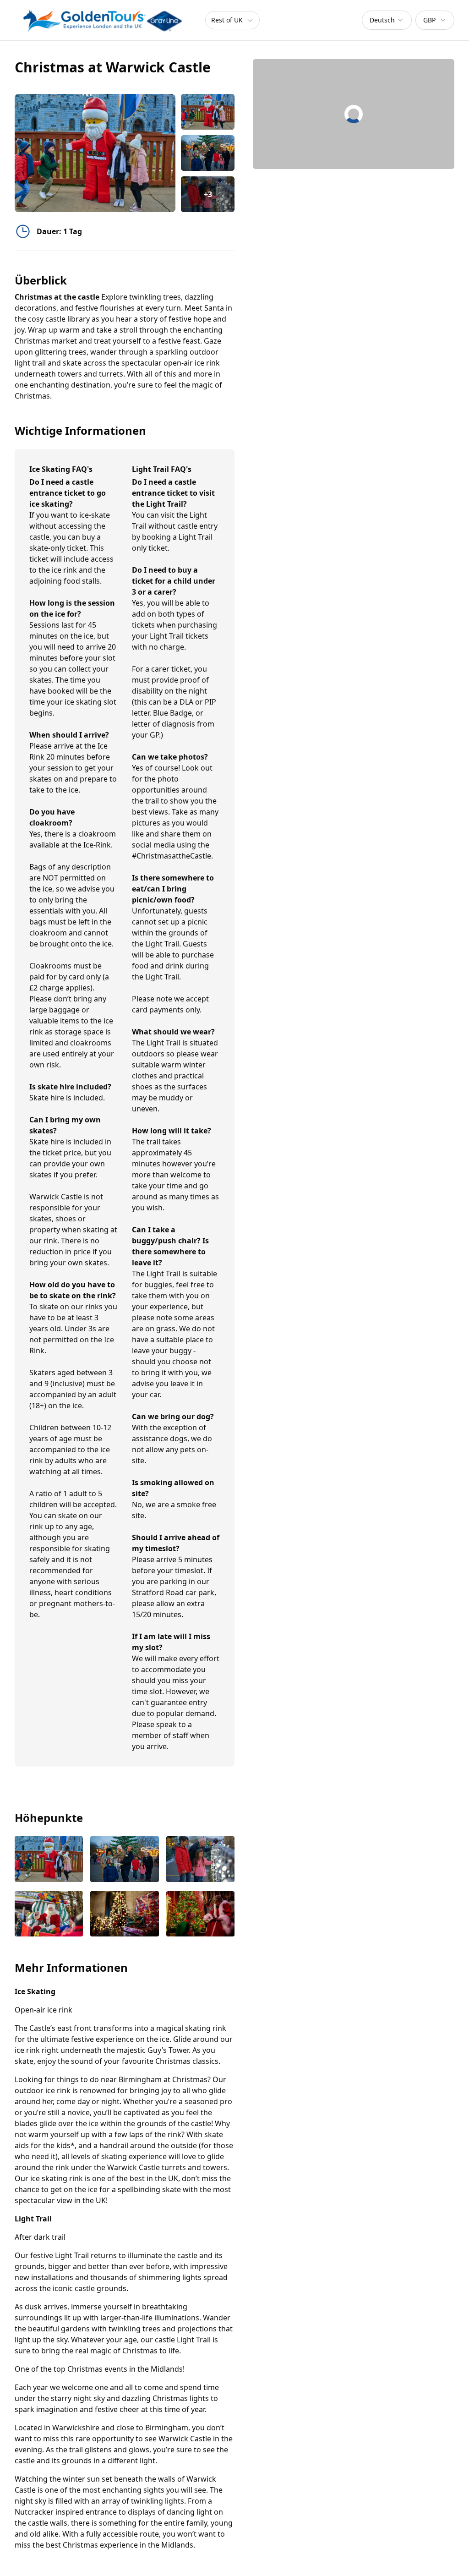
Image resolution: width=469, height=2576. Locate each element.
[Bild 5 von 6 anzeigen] (124, 1915)
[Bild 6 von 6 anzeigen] (200, 1915)
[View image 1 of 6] (208, 112)
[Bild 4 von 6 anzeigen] (49, 1915)
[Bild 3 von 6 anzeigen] (200, 1860)
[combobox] (387, 20)
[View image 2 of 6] (208, 153)
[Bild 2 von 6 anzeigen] (124, 1860)
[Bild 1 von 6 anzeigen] (49, 1860)
